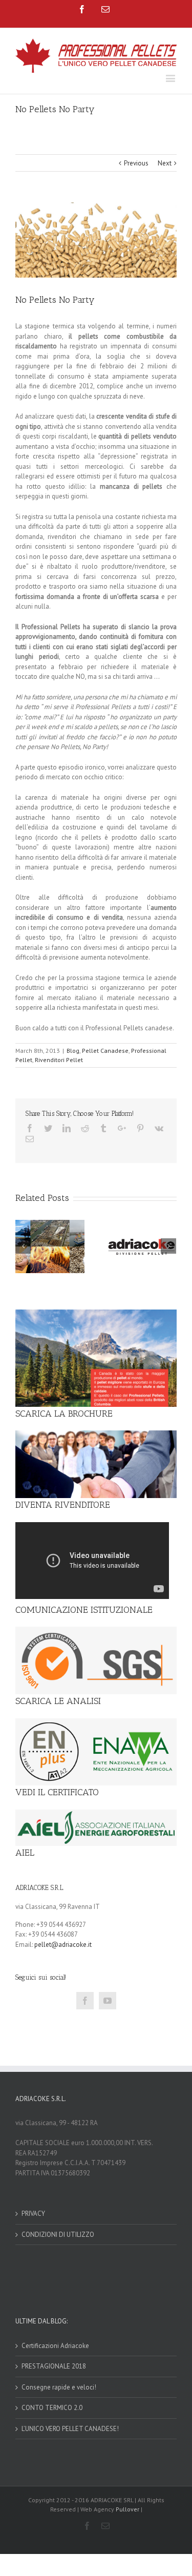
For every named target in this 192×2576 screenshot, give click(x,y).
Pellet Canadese (105, 1051)
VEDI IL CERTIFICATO (57, 1792)
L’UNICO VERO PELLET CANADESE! (70, 2429)
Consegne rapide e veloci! (59, 2387)
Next (165, 163)
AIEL (25, 1853)
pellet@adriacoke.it (63, 1945)
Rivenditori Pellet (59, 1060)
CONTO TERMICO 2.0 (52, 2408)
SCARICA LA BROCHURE (64, 1414)
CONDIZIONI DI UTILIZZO (58, 2235)
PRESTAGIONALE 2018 (54, 2366)
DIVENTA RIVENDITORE (63, 1505)
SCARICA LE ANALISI (58, 1701)
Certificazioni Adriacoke (55, 2346)
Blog (73, 1051)
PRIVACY (33, 2214)
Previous (136, 163)
